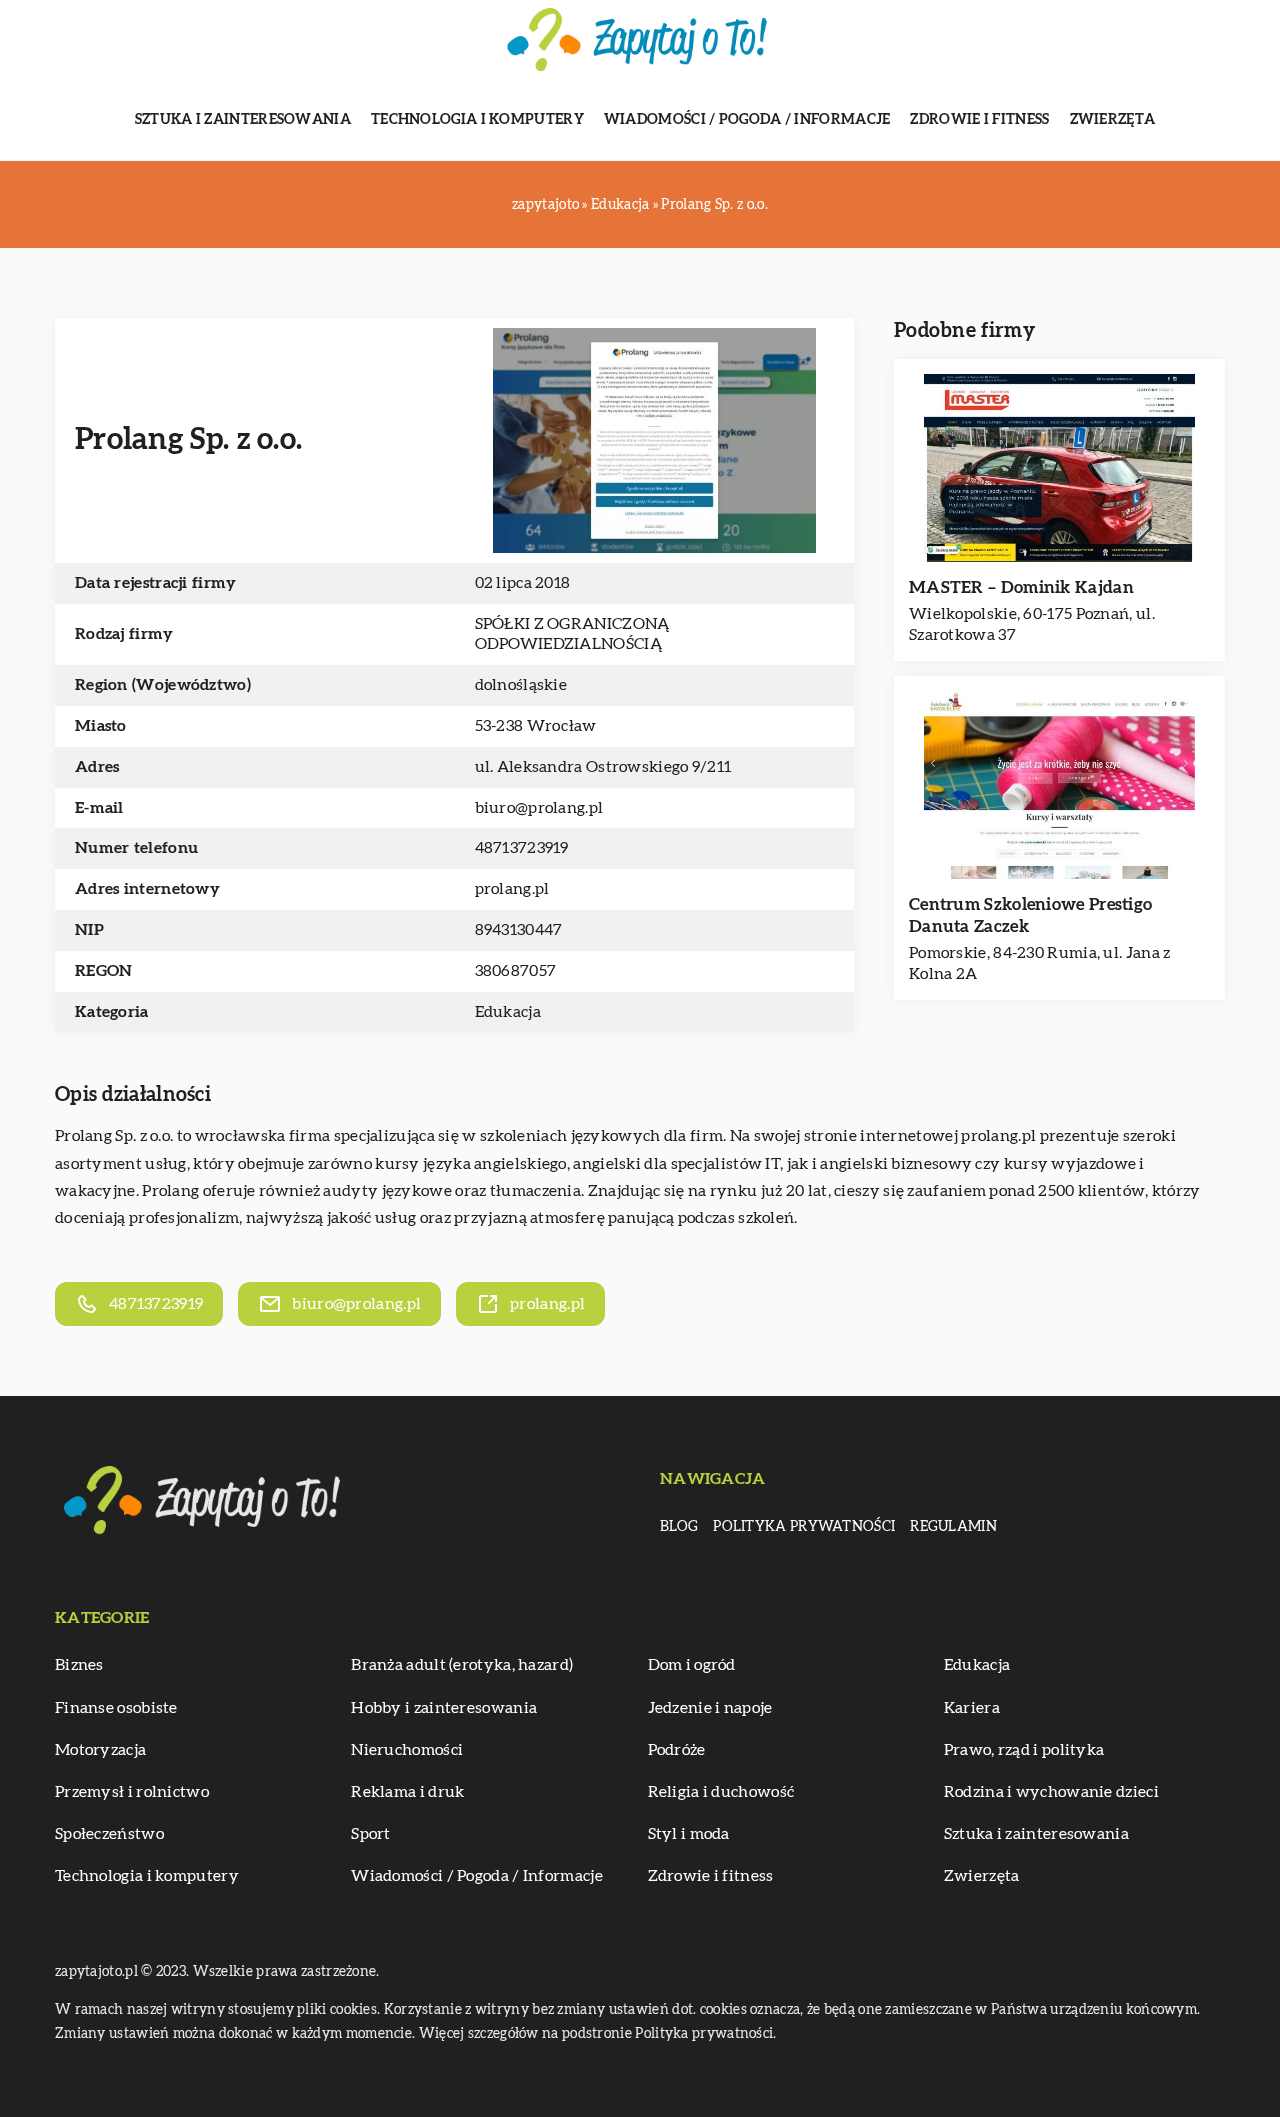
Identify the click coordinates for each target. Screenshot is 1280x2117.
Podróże (677, 1750)
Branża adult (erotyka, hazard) (462, 1665)
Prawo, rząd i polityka (1024, 1750)
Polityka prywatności (804, 1527)
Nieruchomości (407, 1750)
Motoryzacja (100, 1750)
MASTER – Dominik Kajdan (1021, 587)
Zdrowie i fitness (979, 120)
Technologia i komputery (477, 120)
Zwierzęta (1113, 120)
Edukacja (508, 1012)
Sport (371, 1834)
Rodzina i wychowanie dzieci (1051, 1792)
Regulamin (953, 1527)
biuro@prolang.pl (539, 808)
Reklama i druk (407, 1792)
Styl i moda (689, 1834)
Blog (679, 1527)
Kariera (972, 1708)
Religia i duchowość (721, 1792)
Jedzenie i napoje (710, 1708)
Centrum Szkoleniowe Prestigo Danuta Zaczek (1030, 915)
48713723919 (522, 848)
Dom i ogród (692, 1665)
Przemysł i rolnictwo (132, 1792)
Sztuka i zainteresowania (243, 120)
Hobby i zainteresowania (444, 1708)
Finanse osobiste (116, 1708)
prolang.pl (998, 1136)
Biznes (79, 1665)
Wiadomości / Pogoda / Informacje (747, 120)
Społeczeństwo (109, 1834)
